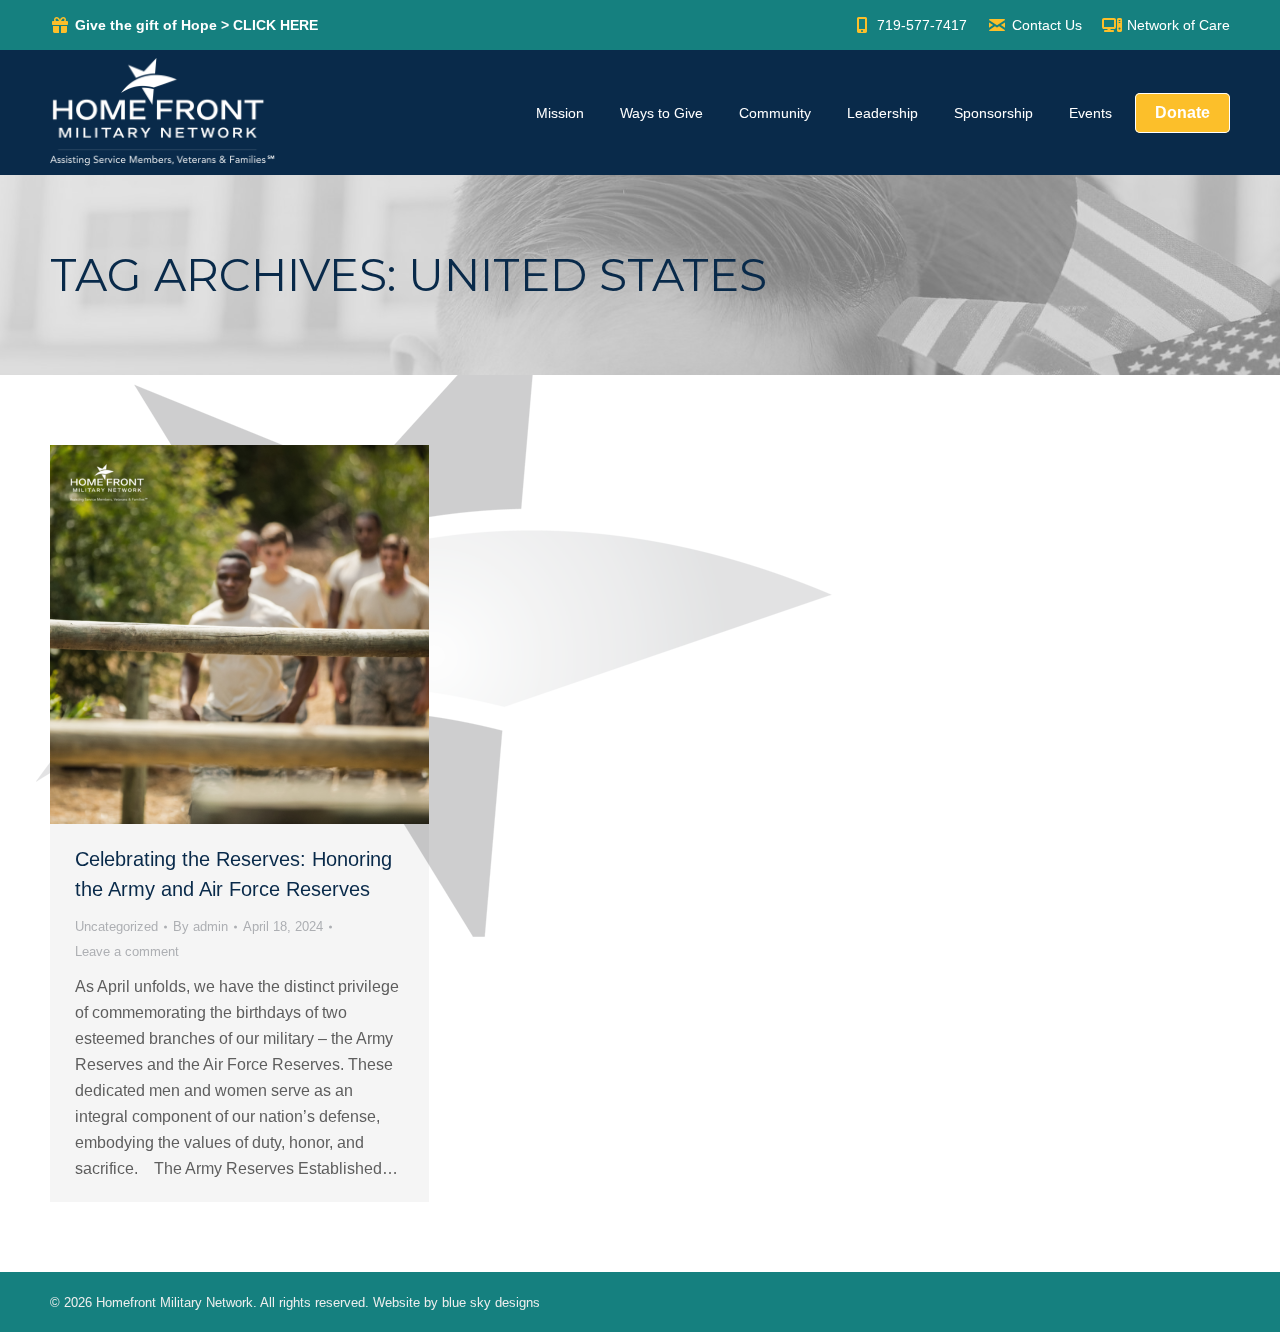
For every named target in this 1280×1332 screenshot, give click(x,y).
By (200, 926)
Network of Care (1178, 25)
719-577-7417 (922, 25)
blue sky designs (491, 1302)
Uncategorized (116, 926)
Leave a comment (127, 951)
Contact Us (1047, 25)
